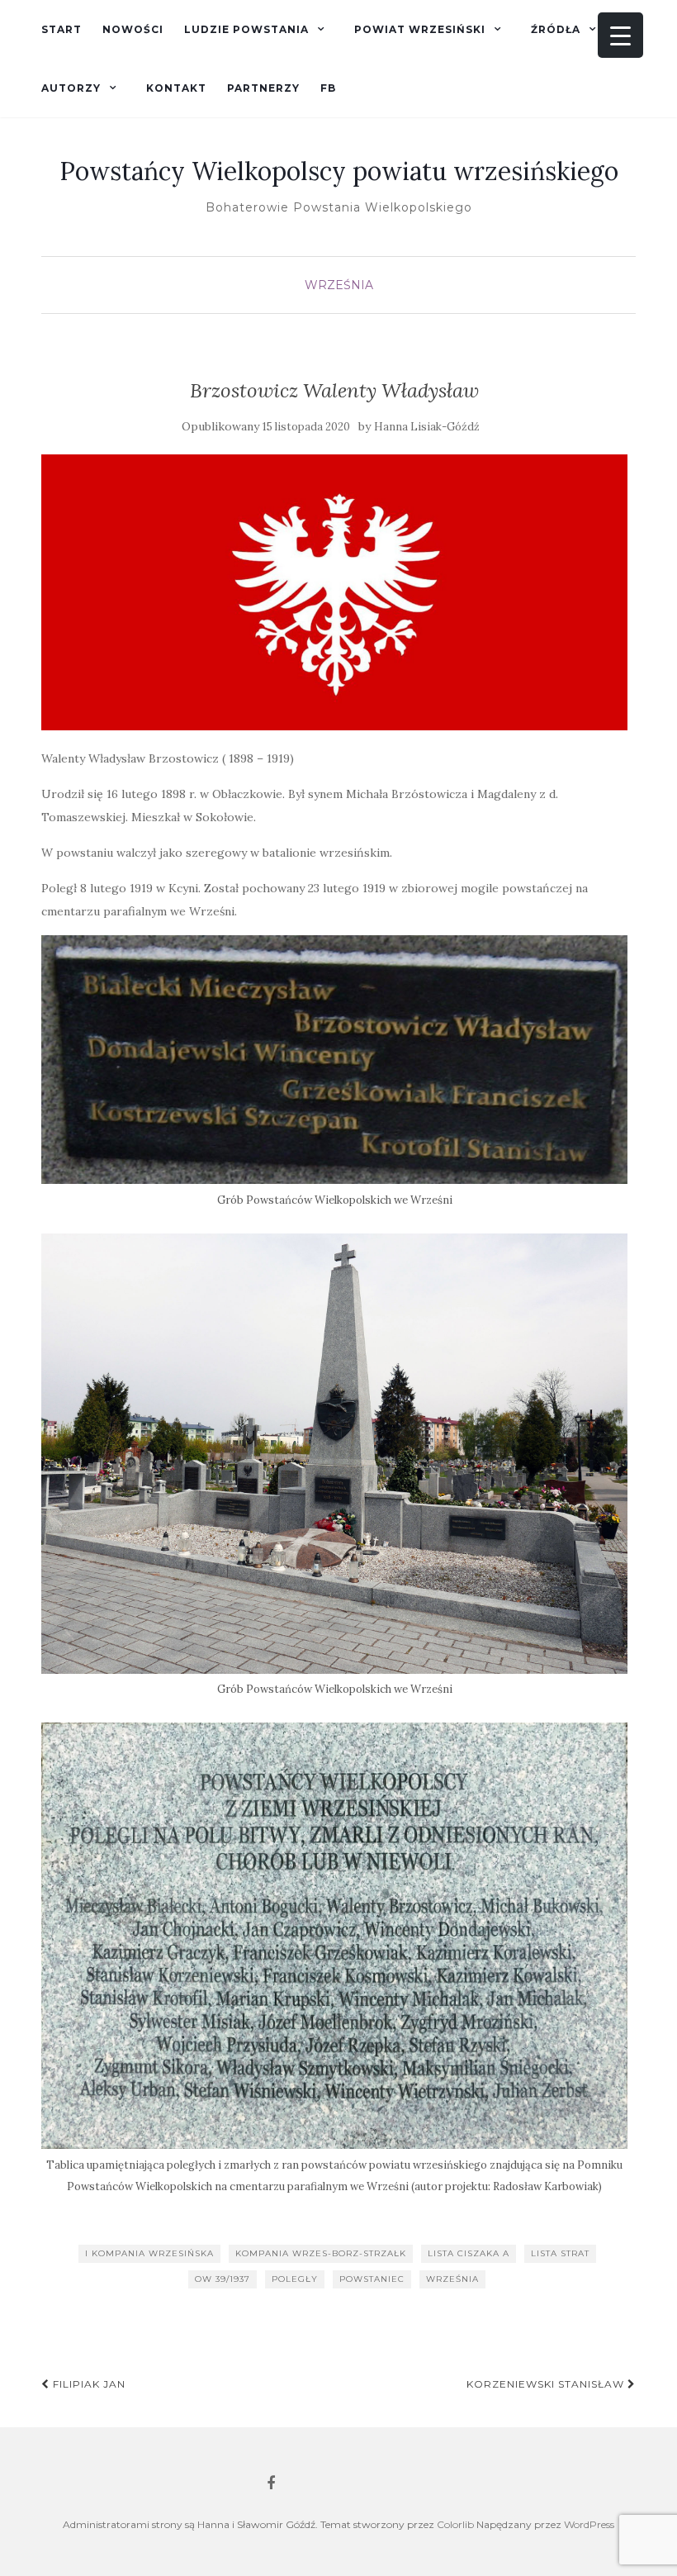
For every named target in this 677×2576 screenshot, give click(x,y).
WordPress (589, 2524)
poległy (295, 2279)
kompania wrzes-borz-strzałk (321, 2253)
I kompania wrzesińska (149, 2253)
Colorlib (455, 2524)
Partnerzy (263, 88)
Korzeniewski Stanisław (547, 2384)
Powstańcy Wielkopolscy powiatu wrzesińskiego (339, 171)
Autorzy (71, 88)
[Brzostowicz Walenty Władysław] (334, 592)
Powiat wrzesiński (420, 29)
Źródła (556, 29)
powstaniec (372, 2279)
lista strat (560, 2253)
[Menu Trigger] (620, 35)
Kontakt (176, 88)
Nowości (133, 29)
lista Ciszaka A (469, 2253)
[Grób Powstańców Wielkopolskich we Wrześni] (334, 1060)
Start (62, 29)
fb (328, 88)
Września (339, 285)
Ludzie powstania (246, 29)
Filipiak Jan (88, 2384)
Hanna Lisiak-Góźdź (427, 427)
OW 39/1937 (223, 2279)
